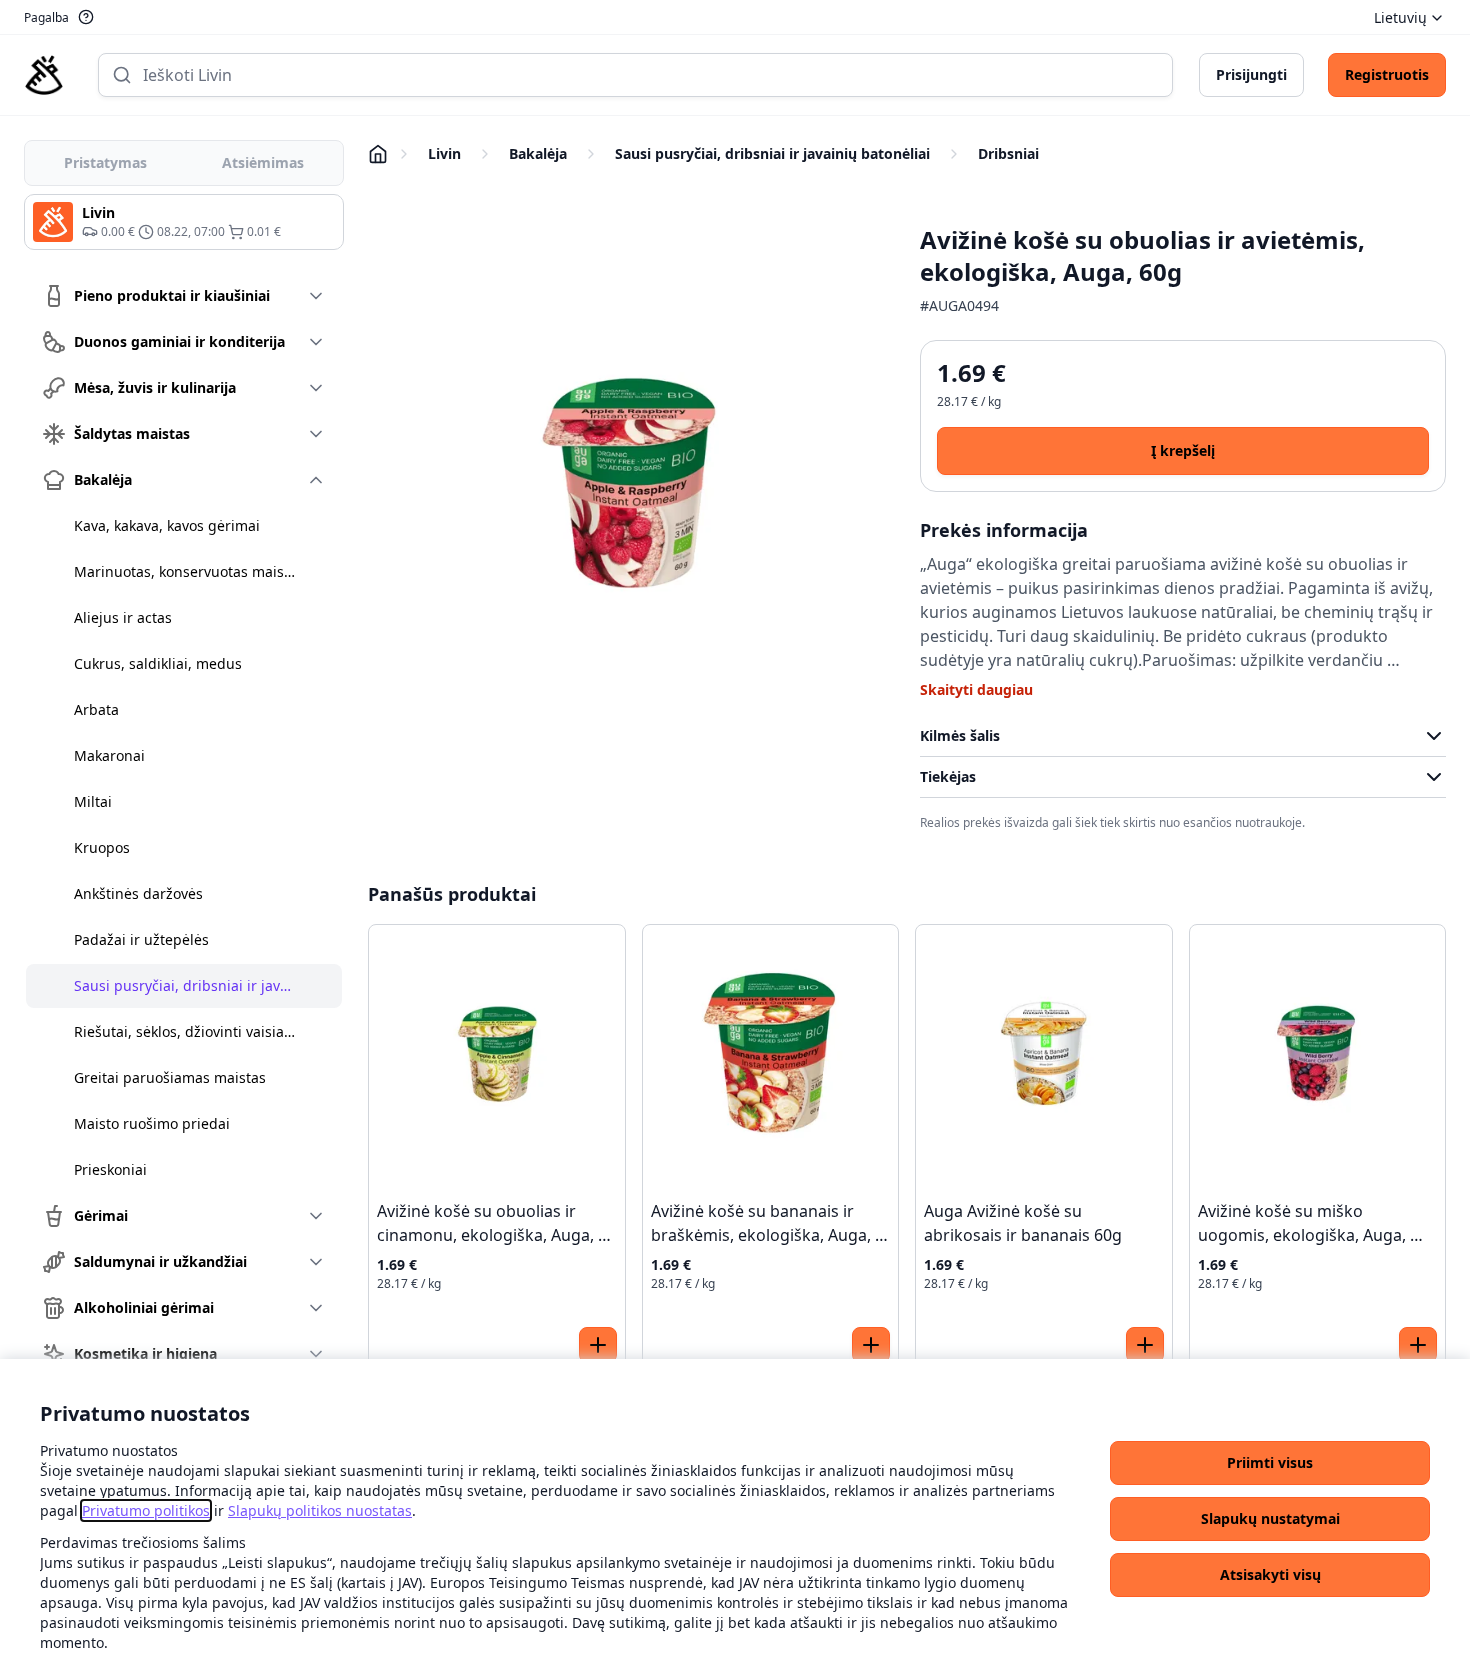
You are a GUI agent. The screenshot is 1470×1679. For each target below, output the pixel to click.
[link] (146, 1510)
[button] (1270, 1463)
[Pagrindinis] (44, 75)
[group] (184, 222)
